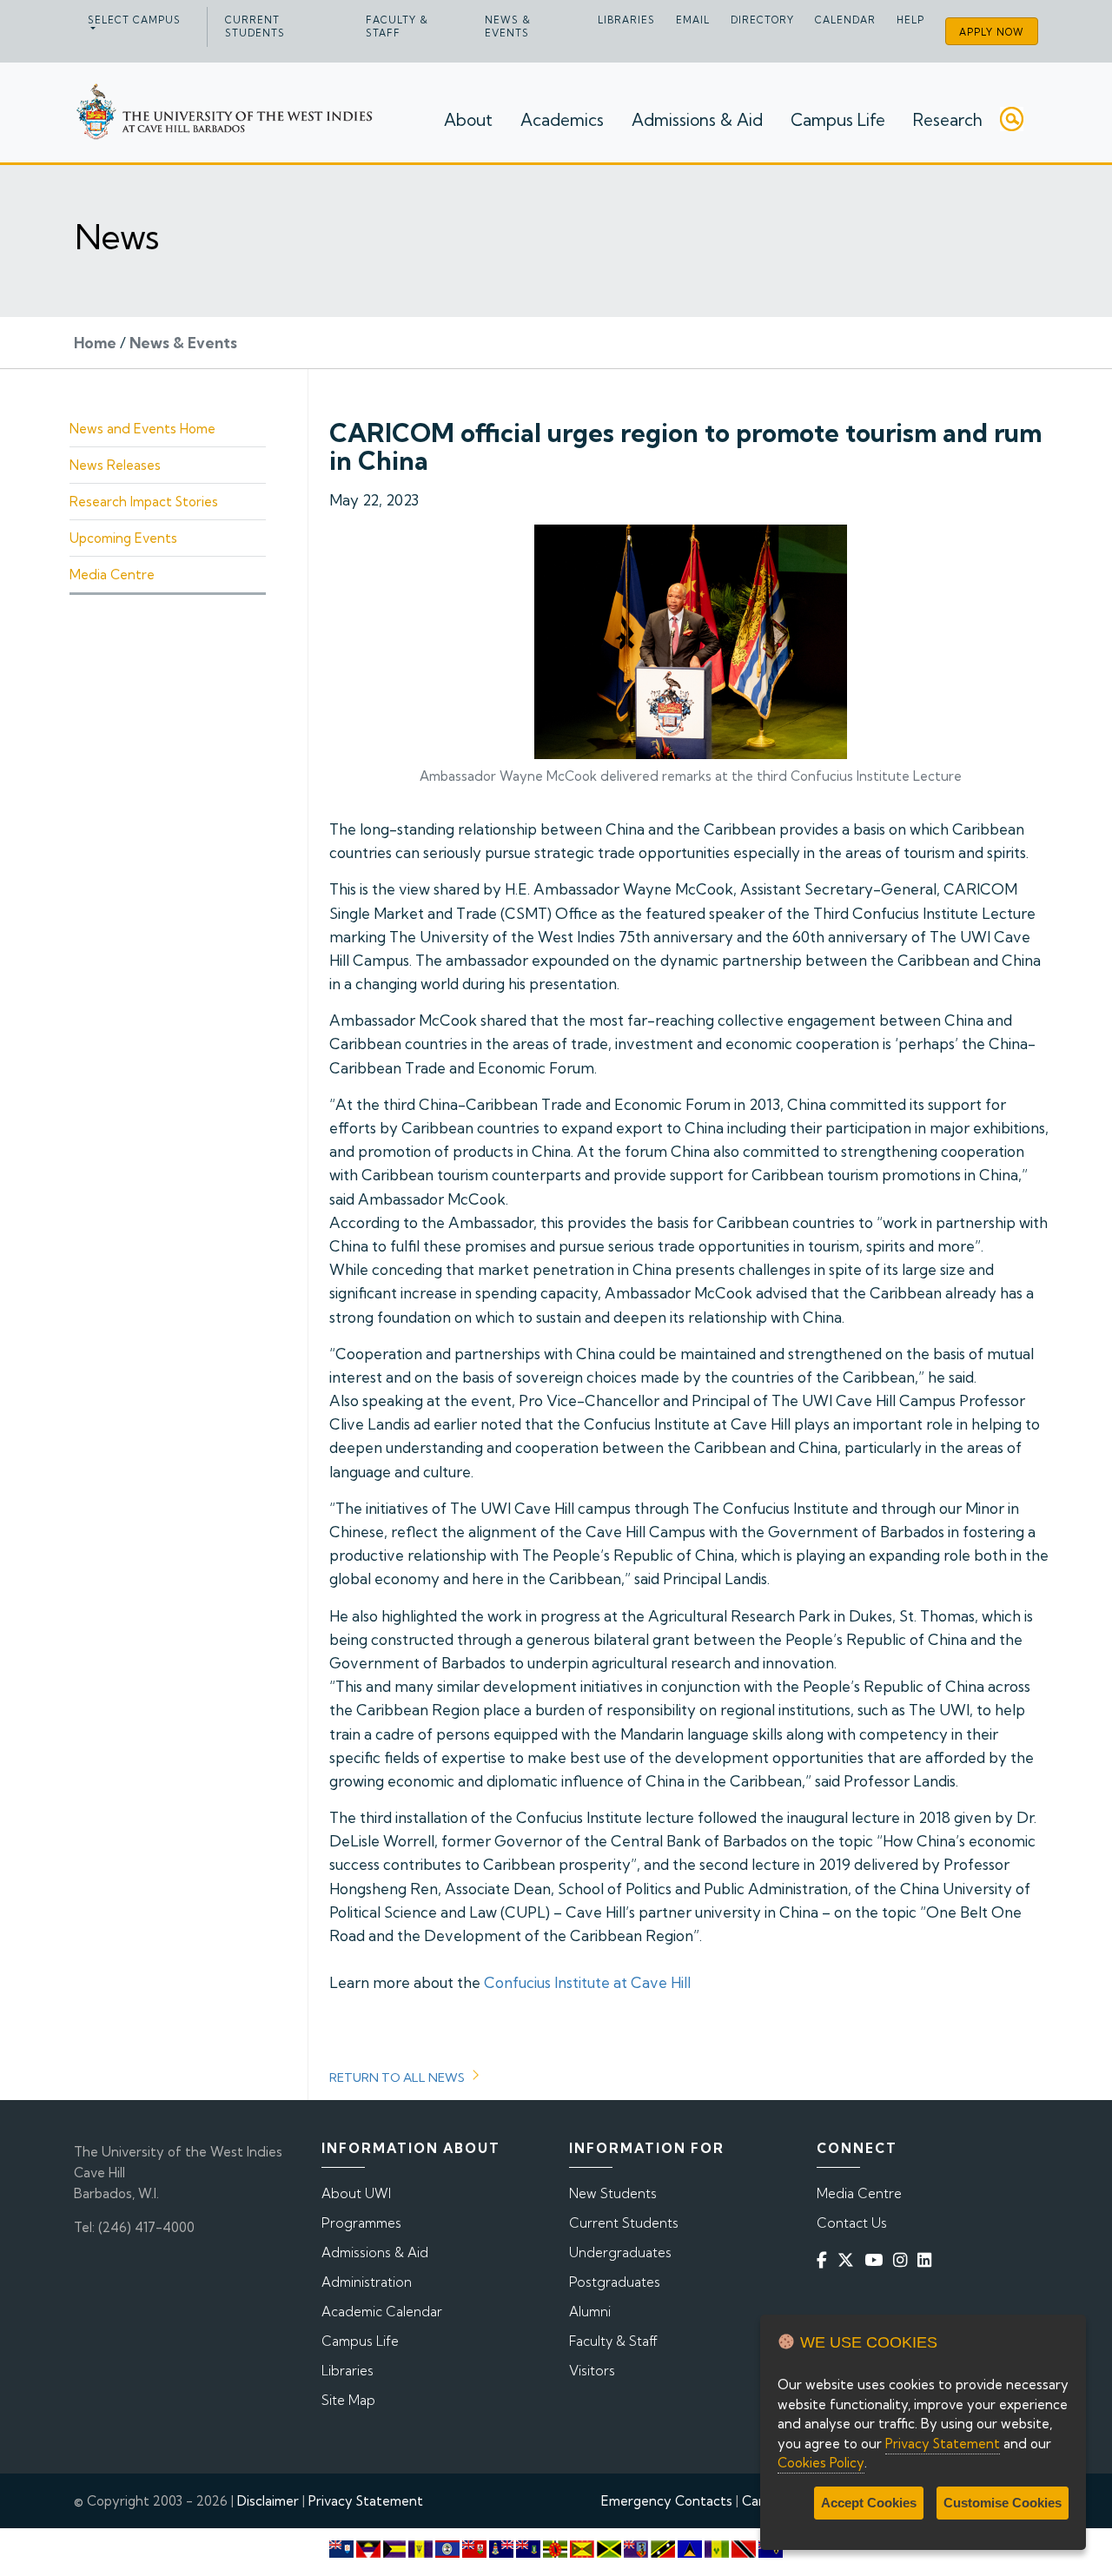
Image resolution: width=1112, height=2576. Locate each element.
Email (693, 20)
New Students (613, 2193)
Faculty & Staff (397, 26)
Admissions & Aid (697, 120)
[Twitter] (849, 2259)
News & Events (508, 26)
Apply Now (992, 32)
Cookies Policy (821, 2463)
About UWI (356, 2193)
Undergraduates (620, 2252)
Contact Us (852, 2223)
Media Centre (112, 575)
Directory (762, 20)
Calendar (845, 20)
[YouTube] (877, 2259)
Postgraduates (615, 2282)
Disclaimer (268, 2501)
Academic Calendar (382, 2312)
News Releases (115, 465)
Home (95, 343)
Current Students (255, 26)
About (468, 120)
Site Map (348, 2400)
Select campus (134, 20)
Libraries (626, 20)
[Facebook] (825, 2259)
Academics (562, 120)
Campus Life (838, 120)
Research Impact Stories (144, 502)
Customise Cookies (1003, 2503)
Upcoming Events (123, 538)
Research (948, 120)
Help (910, 20)
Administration (367, 2282)
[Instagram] (903, 2259)
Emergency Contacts (667, 2501)
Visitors (592, 2371)
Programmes (361, 2223)
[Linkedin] (928, 2259)
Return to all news (397, 2077)
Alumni (590, 2312)
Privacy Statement (366, 2501)
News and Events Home (142, 429)
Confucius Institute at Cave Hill (587, 1982)
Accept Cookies (869, 2503)
